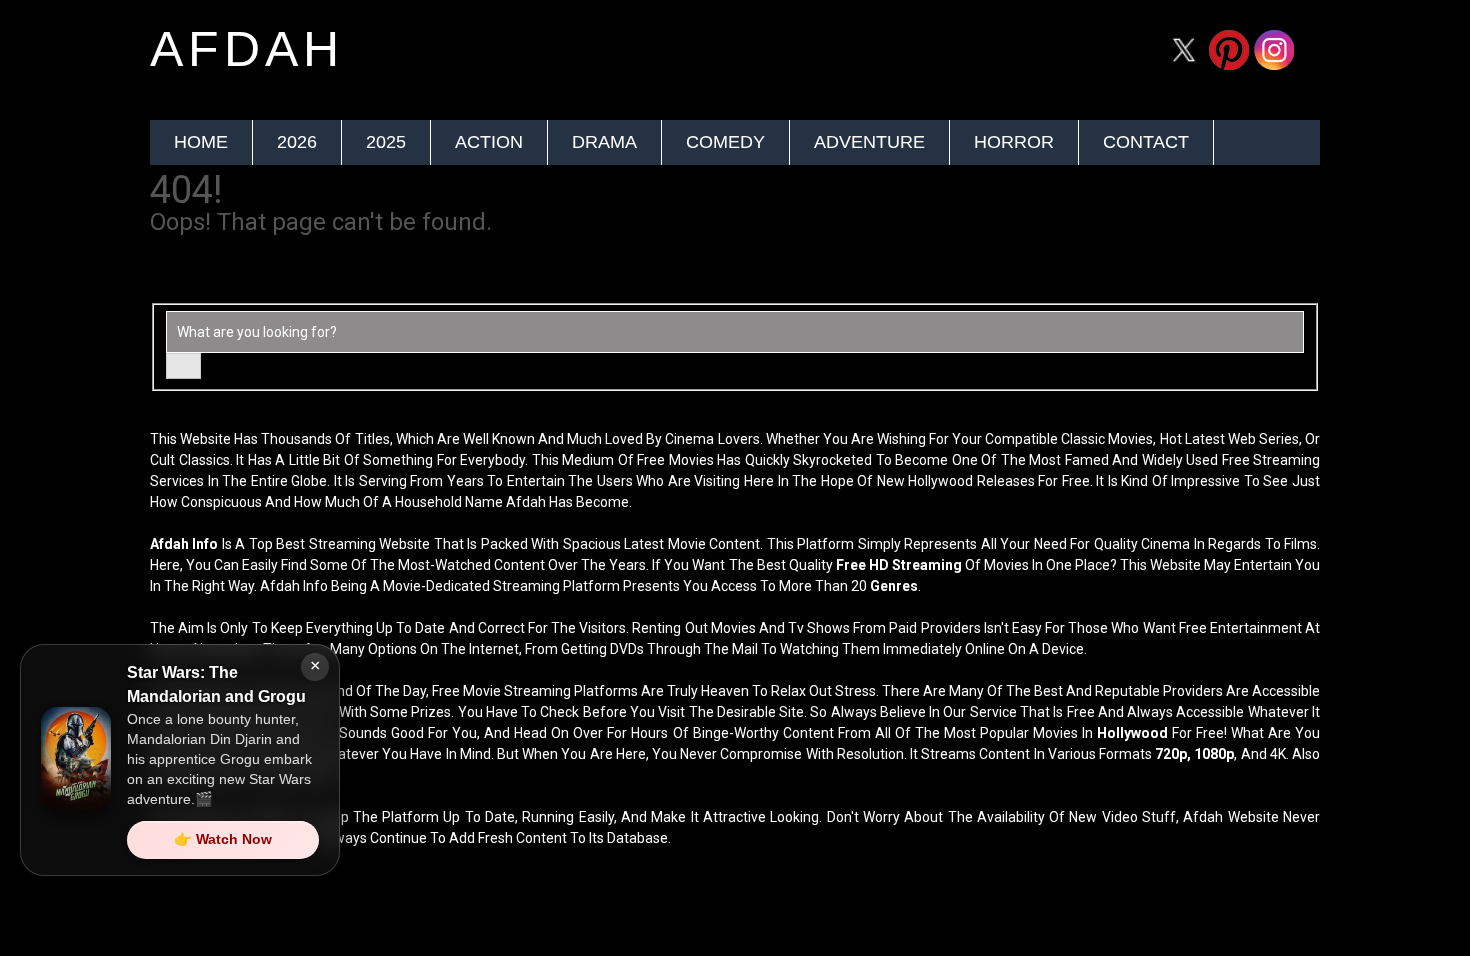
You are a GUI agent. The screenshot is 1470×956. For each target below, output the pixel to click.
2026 (297, 142)
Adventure (869, 142)
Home (201, 142)
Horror (1014, 142)
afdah (247, 49)
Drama (604, 142)
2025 (386, 142)
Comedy (725, 142)
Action (489, 142)
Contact (1146, 142)
